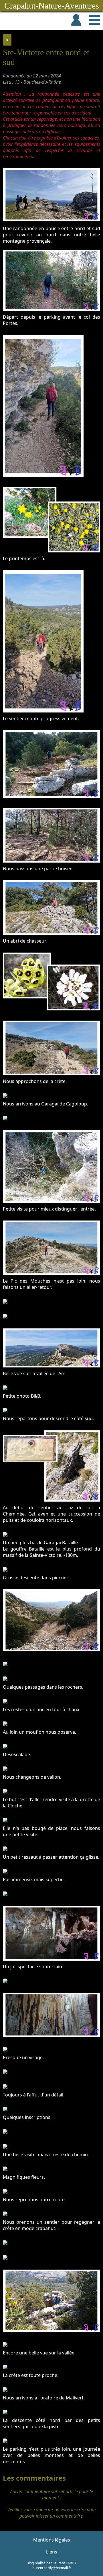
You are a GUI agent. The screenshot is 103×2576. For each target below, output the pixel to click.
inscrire (78, 2510)
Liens (52, 2552)
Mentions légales (52, 2540)
